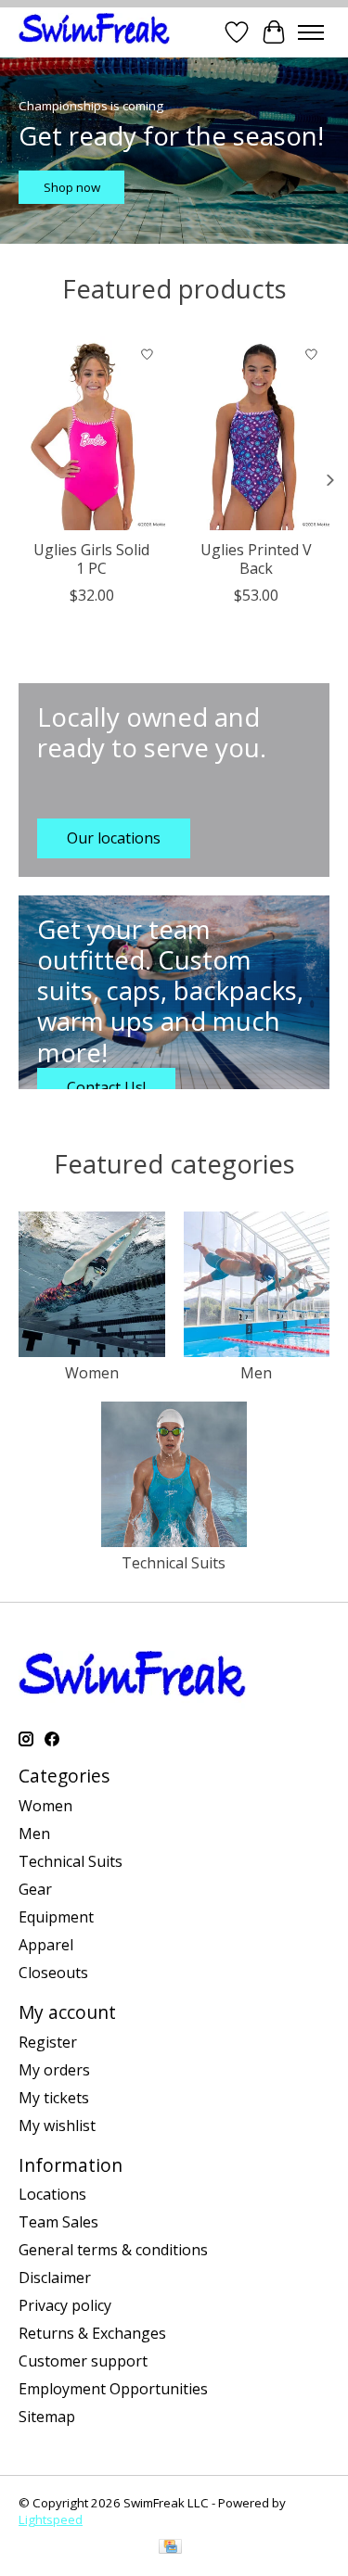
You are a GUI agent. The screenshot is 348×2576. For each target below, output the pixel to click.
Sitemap (47, 2417)
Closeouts (53, 1973)
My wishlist (57, 2126)
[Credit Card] (170, 2548)
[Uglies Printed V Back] (257, 433)
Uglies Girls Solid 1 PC (91, 558)
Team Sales (58, 2222)
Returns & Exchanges (92, 2333)
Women (92, 1373)
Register (48, 2042)
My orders (54, 2070)
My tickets (54, 2098)
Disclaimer (55, 2278)
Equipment (56, 1917)
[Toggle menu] (311, 32)
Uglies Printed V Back (256, 558)
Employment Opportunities (113, 2389)
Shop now (72, 187)
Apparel (46, 1945)
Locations (52, 2194)
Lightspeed (51, 2519)
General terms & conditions (113, 2250)
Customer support (83, 2361)
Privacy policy (65, 2305)
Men (256, 1373)
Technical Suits (174, 1563)
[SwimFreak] (94, 32)
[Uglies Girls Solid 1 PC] (92, 433)
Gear (35, 1889)
